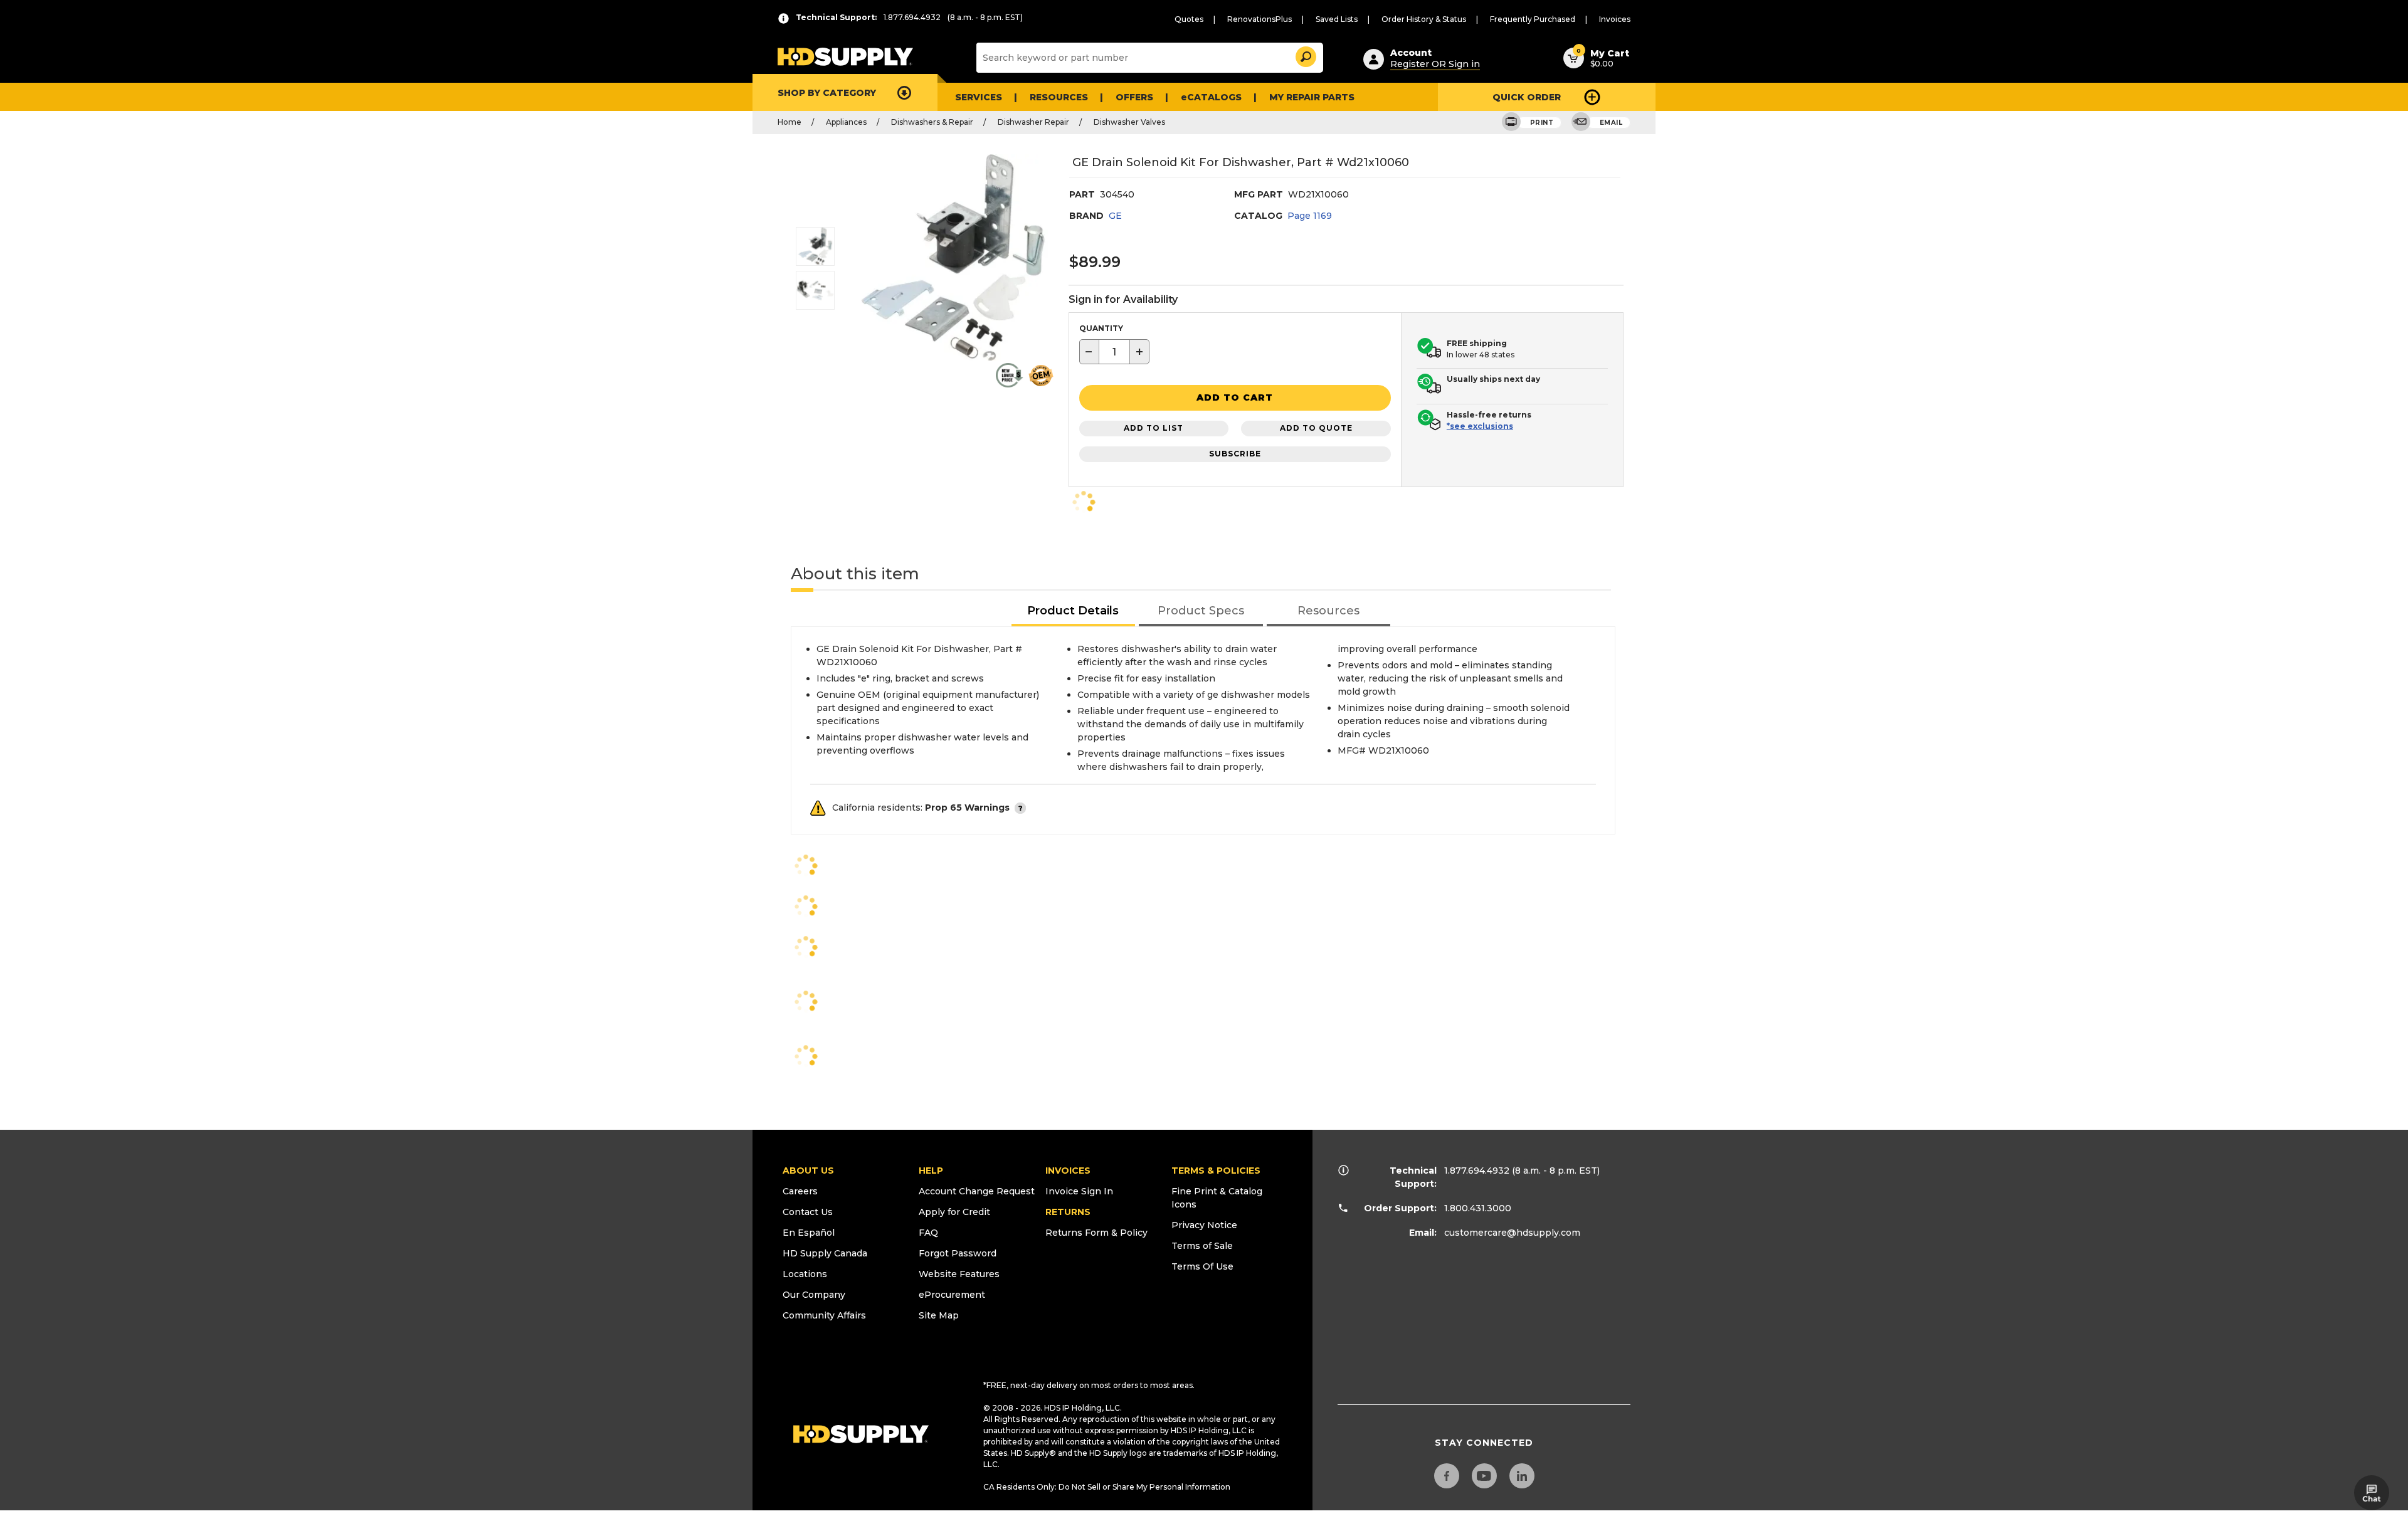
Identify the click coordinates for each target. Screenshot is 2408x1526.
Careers (800, 1191)
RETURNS (1068, 1212)
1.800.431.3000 (1478, 1208)
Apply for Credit (954, 1212)
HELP (931, 1171)
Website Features (959, 1274)
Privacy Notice (1204, 1225)
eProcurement (952, 1295)
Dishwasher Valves (1129, 122)
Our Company (814, 1295)
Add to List (1154, 428)
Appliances (846, 122)
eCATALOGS (1211, 97)
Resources (1059, 97)
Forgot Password (958, 1253)
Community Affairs (824, 1315)
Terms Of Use (1202, 1266)
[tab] (1074, 612)
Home (789, 122)
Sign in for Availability (1123, 299)
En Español (809, 1233)
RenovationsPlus (1259, 19)
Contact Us (808, 1212)
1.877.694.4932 (1477, 1171)
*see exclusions (1480, 426)
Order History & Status (1424, 19)
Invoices (1615, 19)
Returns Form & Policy (1096, 1233)
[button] (1305, 55)
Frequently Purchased (1533, 19)
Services (979, 97)
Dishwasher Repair (1033, 122)
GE (1115, 216)
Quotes (1189, 19)
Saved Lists (1337, 19)
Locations (805, 1274)
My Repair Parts (1312, 97)
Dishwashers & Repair (932, 122)
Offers (1134, 97)
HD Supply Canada (825, 1253)
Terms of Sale (1202, 1246)
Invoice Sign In (1079, 1191)
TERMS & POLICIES (1216, 1171)
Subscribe (1235, 454)
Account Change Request (977, 1191)
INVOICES (1068, 1171)
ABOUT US (808, 1171)
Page (1310, 216)
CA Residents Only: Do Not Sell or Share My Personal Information (1107, 1487)
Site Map (939, 1315)
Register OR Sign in (1435, 64)
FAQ (928, 1233)
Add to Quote (1316, 428)
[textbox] (1114, 352)
